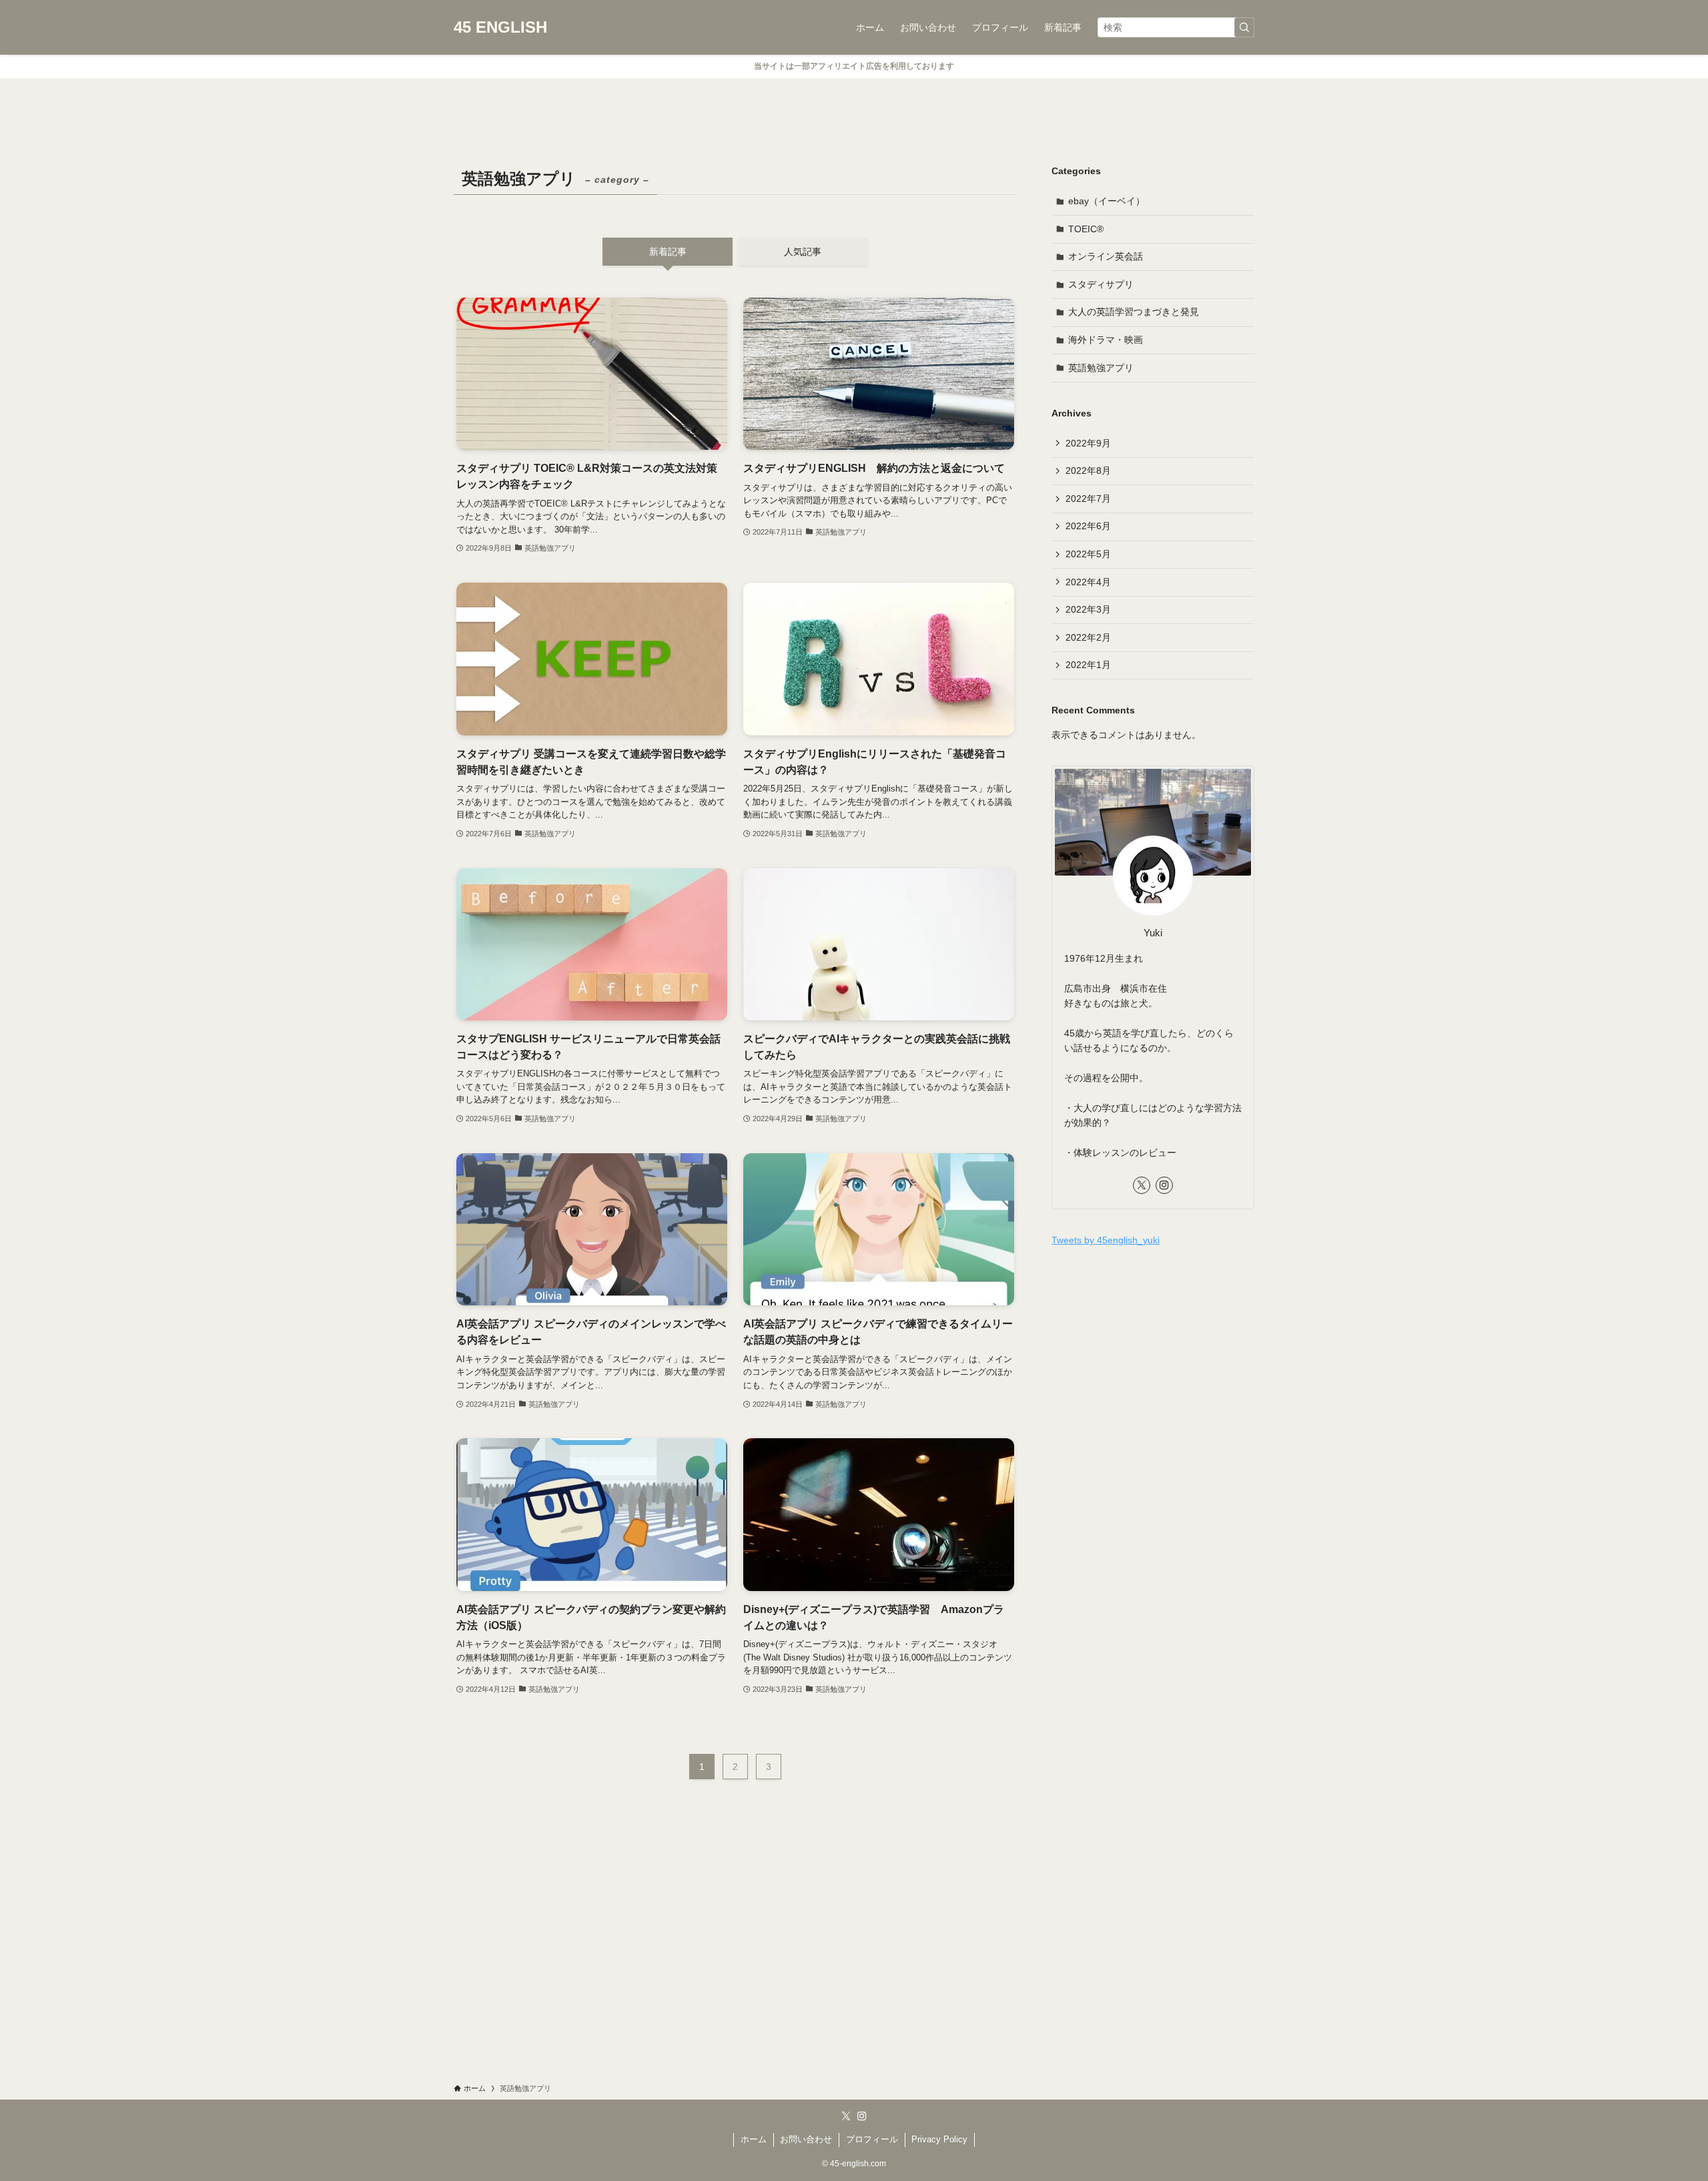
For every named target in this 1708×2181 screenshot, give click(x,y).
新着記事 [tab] (668, 252)
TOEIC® (1086, 229)
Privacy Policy (939, 2139)
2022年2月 (1088, 637)
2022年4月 (1088, 582)
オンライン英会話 (1106, 256)
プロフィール (872, 2139)
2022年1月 (1088, 665)
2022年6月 (1088, 526)
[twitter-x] (1142, 1185)
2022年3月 (1088, 609)
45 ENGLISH (500, 27)
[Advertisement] (1153, 1355)
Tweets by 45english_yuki (1106, 1240)
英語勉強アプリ (1101, 368)
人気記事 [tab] (803, 252)
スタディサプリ (1101, 284)
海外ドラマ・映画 (1106, 340)
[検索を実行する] (1244, 27)
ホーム (754, 2139)
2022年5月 (1088, 554)
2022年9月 (1088, 443)
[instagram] (1164, 1185)
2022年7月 (1088, 499)
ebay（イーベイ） (1107, 201)
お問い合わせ (806, 2139)
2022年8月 (1088, 471)
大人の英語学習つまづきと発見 (1134, 312)
